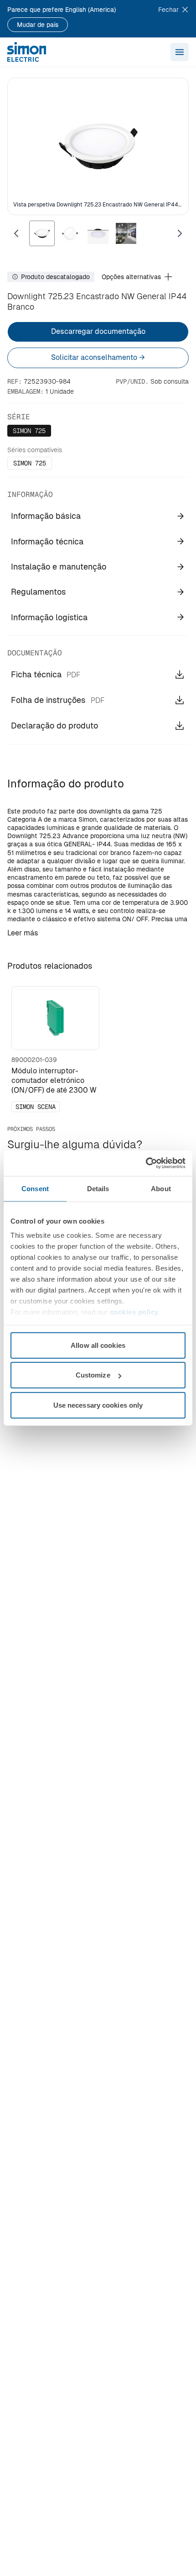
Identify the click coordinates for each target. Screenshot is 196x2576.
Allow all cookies (98, 1345)
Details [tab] (98, 1188)
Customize (93, 1375)
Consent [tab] (35, 1188)
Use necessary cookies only (98, 1405)
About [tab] (161, 1188)
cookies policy (134, 1312)
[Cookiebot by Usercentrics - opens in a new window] (146, 1163)
